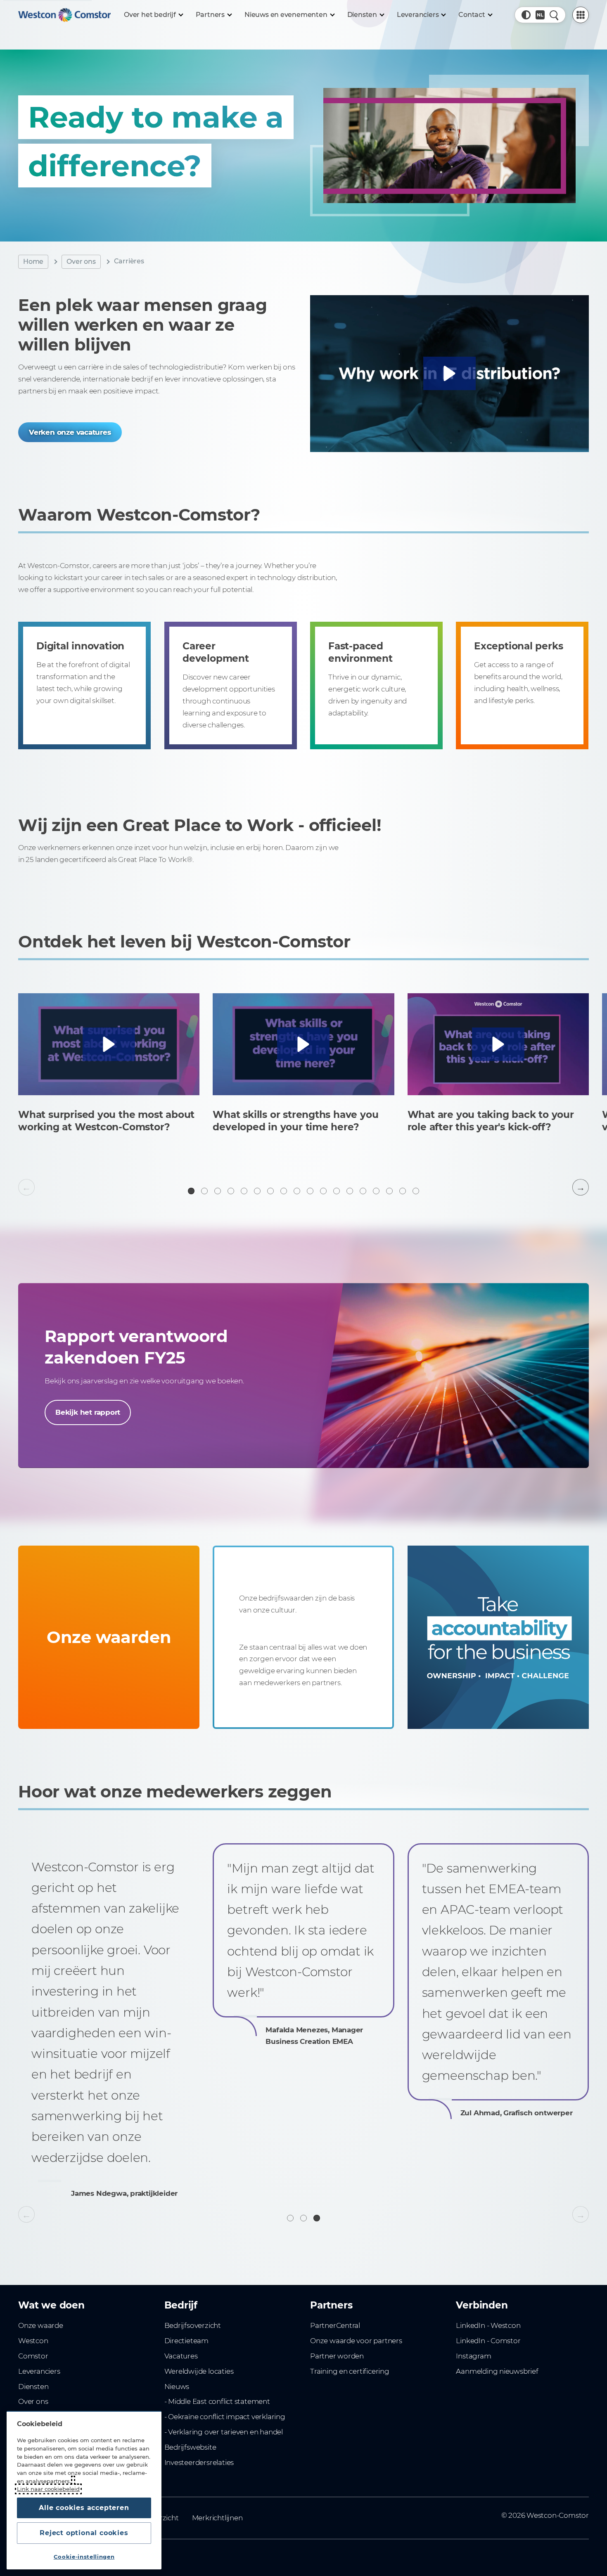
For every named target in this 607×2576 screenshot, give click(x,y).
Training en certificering (350, 2371)
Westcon (33, 2341)
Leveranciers (39, 2371)
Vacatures (181, 2356)
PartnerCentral (335, 2325)
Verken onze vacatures (70, 432)
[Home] (64, 15)
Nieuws (177, 2387)
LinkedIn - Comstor (488, 2341)
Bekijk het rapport (88, 1412)
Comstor (33, 2356)
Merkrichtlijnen (217, 2518)
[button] (526, 15)
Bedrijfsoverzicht (193, 2325)
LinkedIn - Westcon (488, 2325)
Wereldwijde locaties (199, 2371)
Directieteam (186, 2341)
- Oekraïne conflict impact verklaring (225, 2417)
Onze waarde (41, 2325)
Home (33, 262)
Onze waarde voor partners (356, 2341)
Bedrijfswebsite (190, 2447)
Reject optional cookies (84, 2533)
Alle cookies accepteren (84, 2508)
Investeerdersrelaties (199, 2462)
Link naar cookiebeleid (48, 2489)
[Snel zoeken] (554, 15)
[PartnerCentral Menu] (581, 15)
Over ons (81, 262)
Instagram (473, 2356)
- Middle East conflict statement (217, 2401)
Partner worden (337, 2356)
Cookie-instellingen (84, 2557)
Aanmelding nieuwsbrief (497, 2371)
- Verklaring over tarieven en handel (224, 2432)
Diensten (33, 2387)
